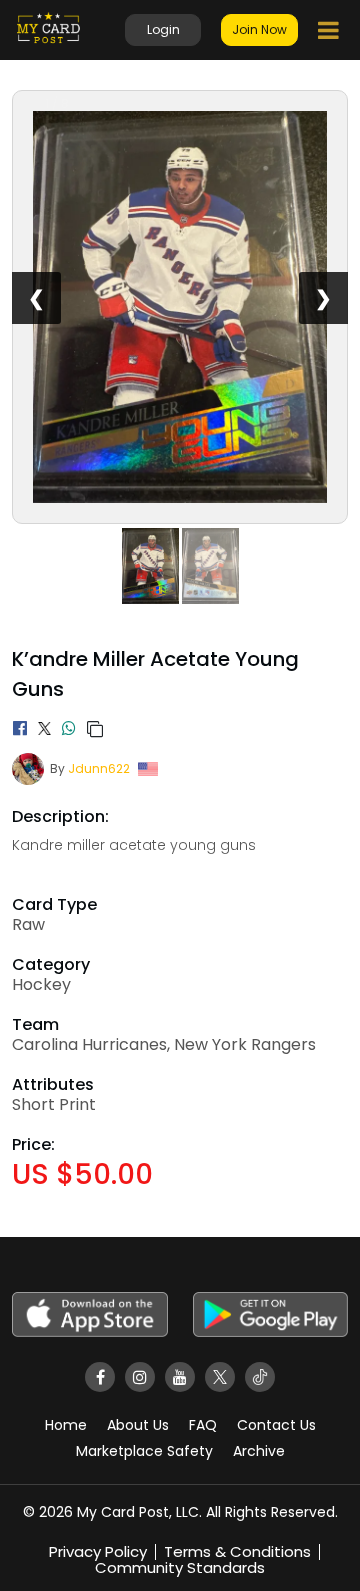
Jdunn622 (99, 768)
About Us (138, 1425)
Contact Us (276, 1425)
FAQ (203, 1425)
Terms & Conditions (237, 1551)
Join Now (259, 29)
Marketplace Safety (144, 1451)
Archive (259, 1451)
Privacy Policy (98, 1551)
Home (66, 1425)
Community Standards (180, 1567)
